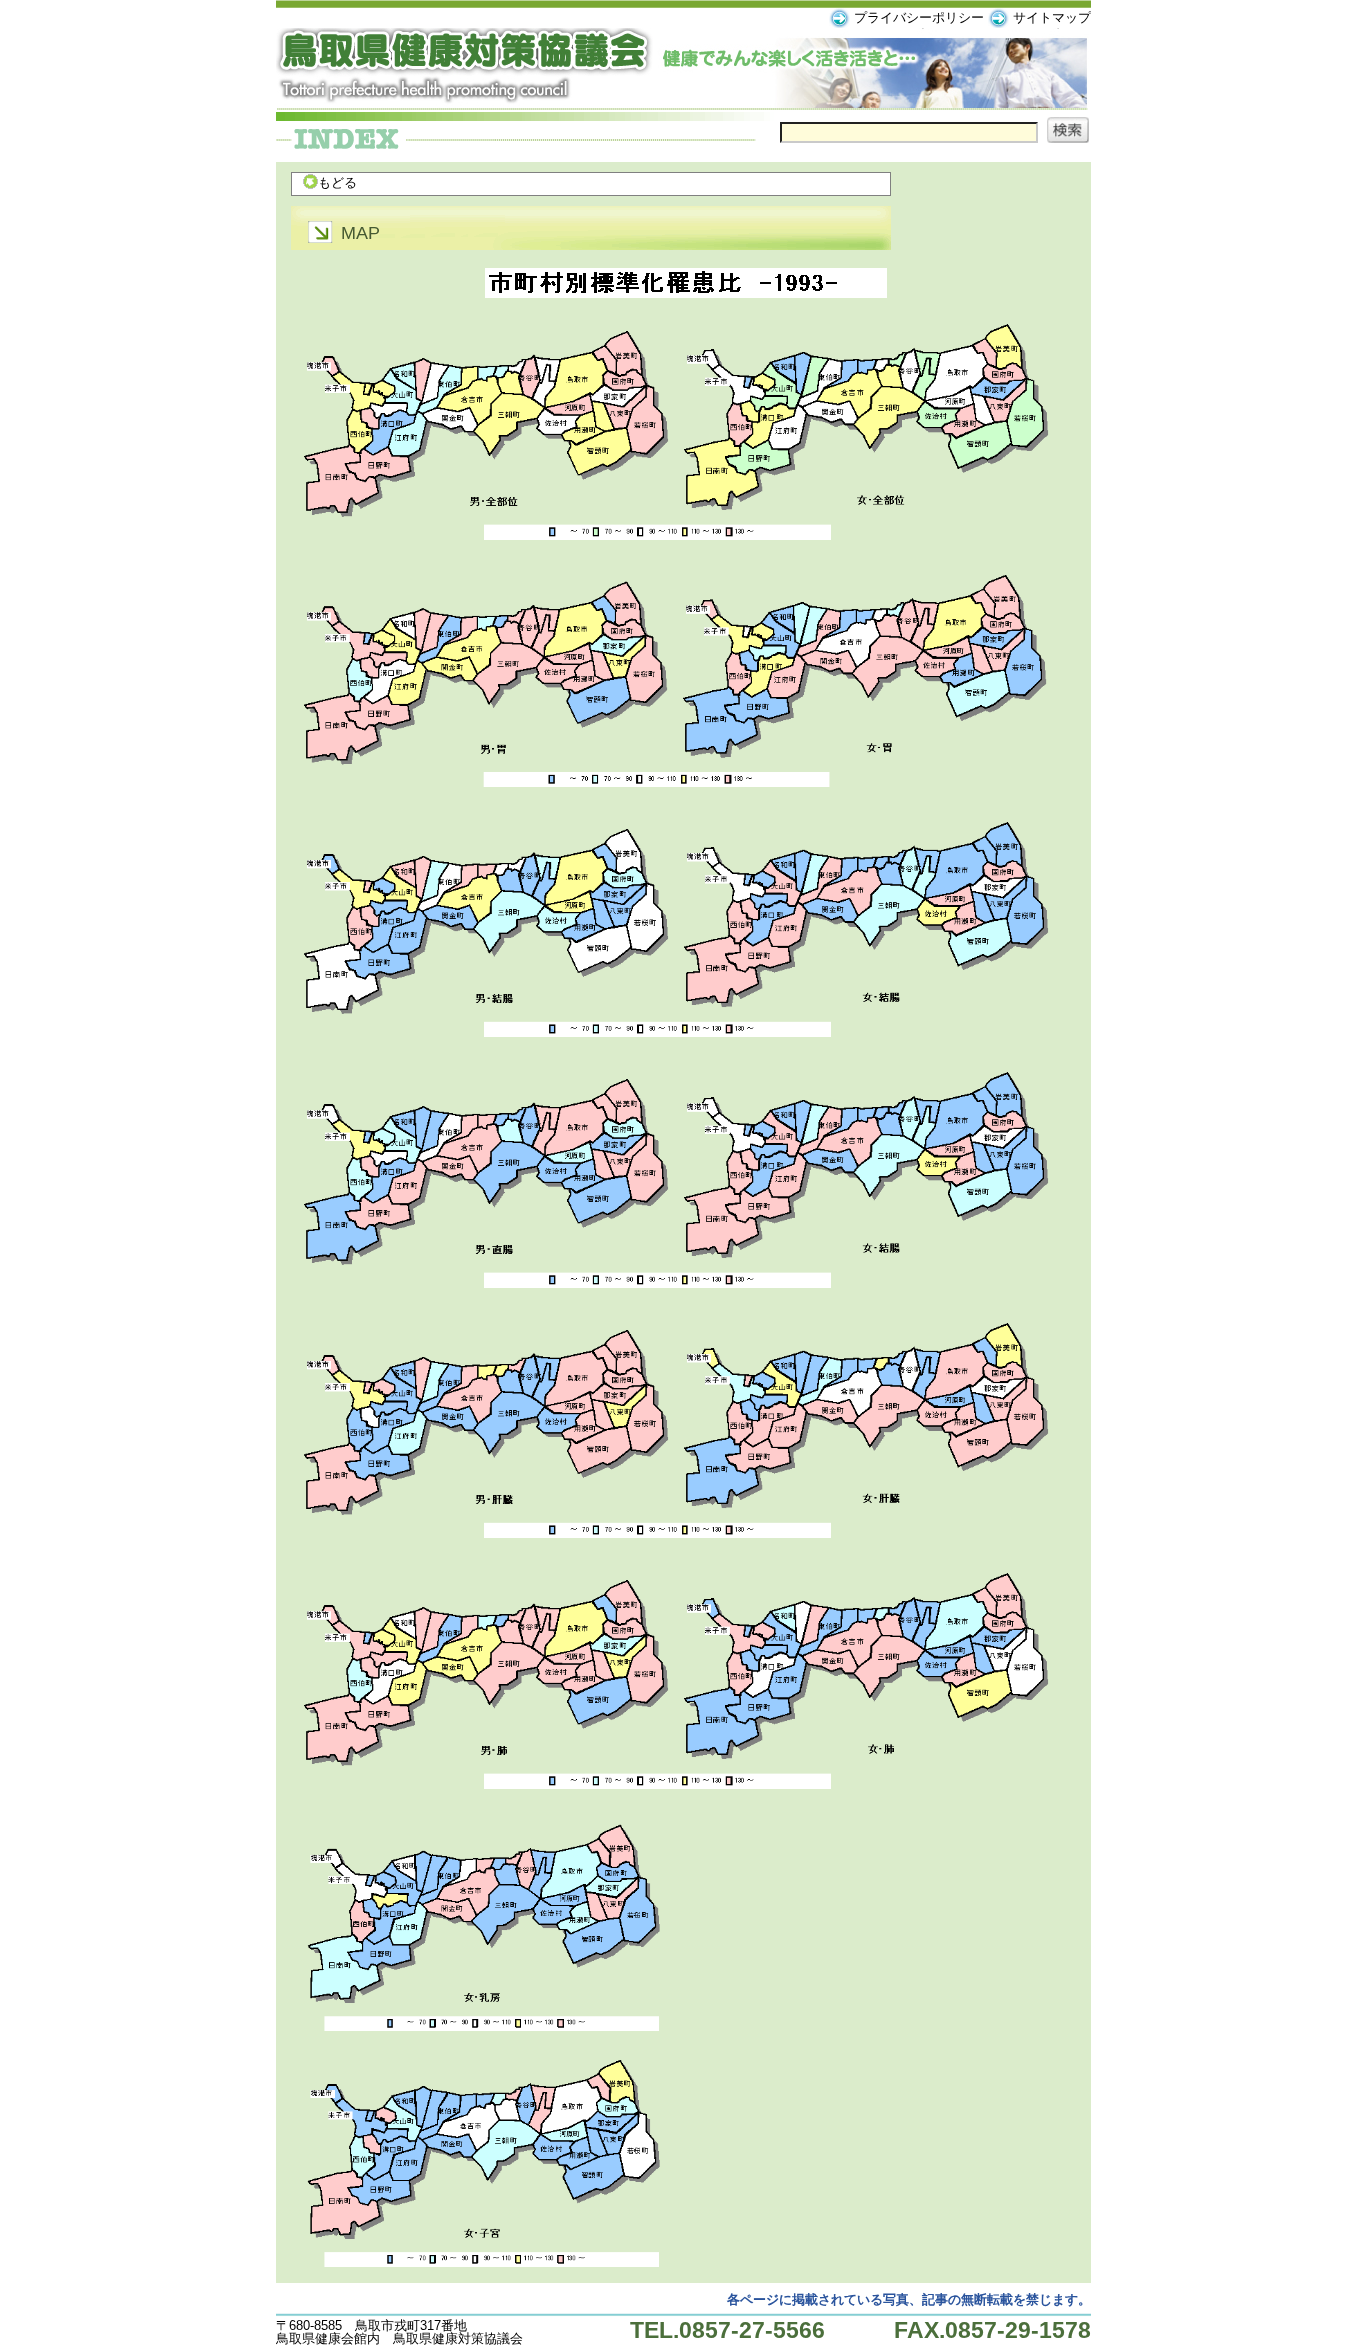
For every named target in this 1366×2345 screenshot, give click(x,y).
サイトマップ (1052, 17)
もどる (337, 182)
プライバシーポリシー (919, 17)
